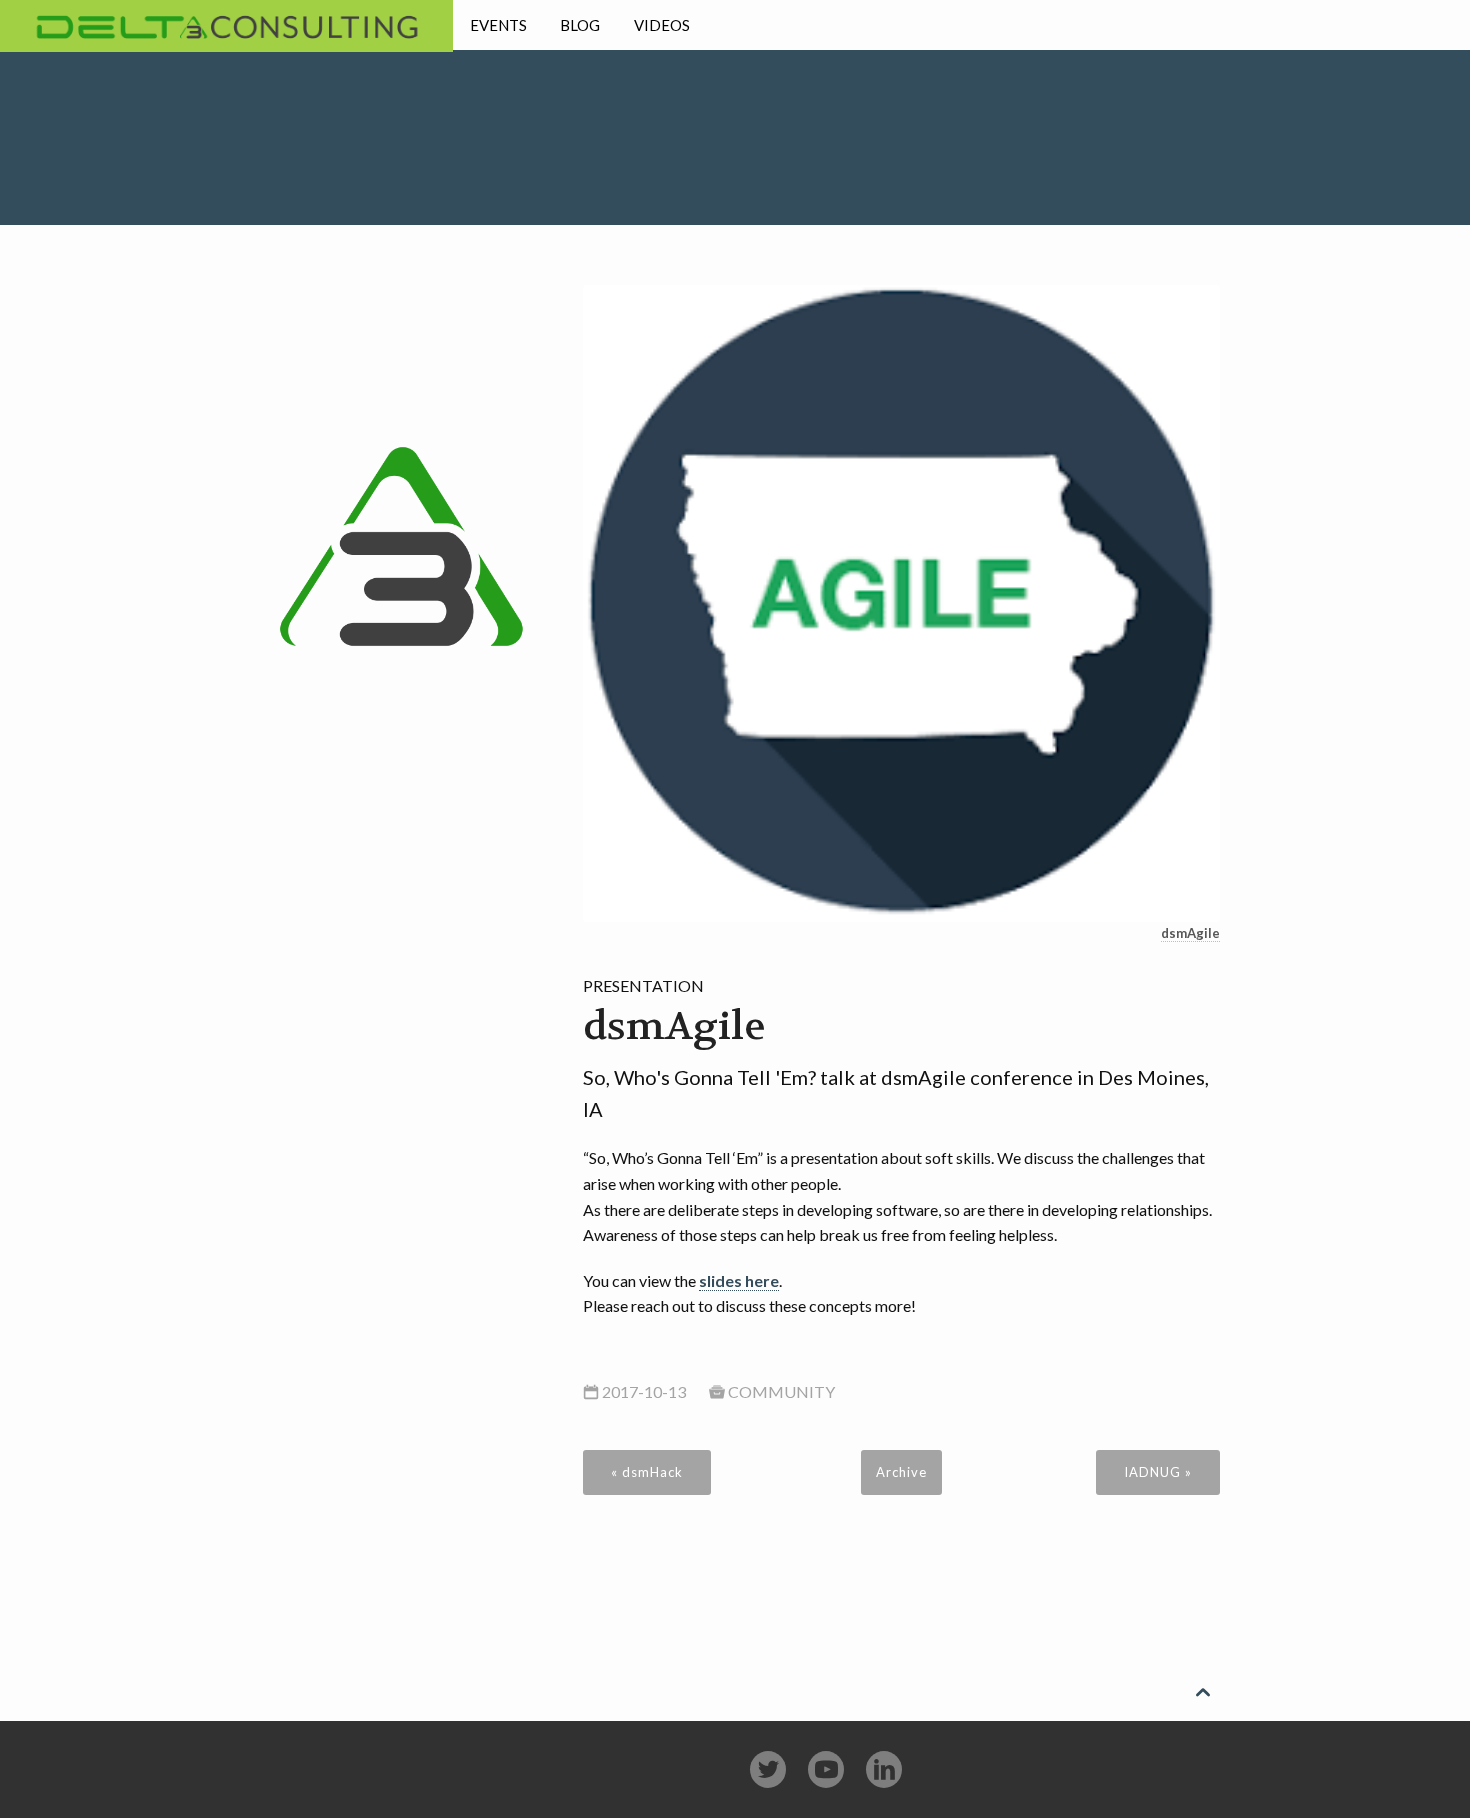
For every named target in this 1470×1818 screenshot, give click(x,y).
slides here (739, 1280)
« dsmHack (647, 1472)
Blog (580, 25)
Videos (662, 25)
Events (498, 25)
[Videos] (826, 1769)
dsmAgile (1190, 933)
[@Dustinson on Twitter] (768, 1769)
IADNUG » (1158, 1472)
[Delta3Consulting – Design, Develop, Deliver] (401, 489)
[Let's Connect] (884, 1769)
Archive (901, 1472)
